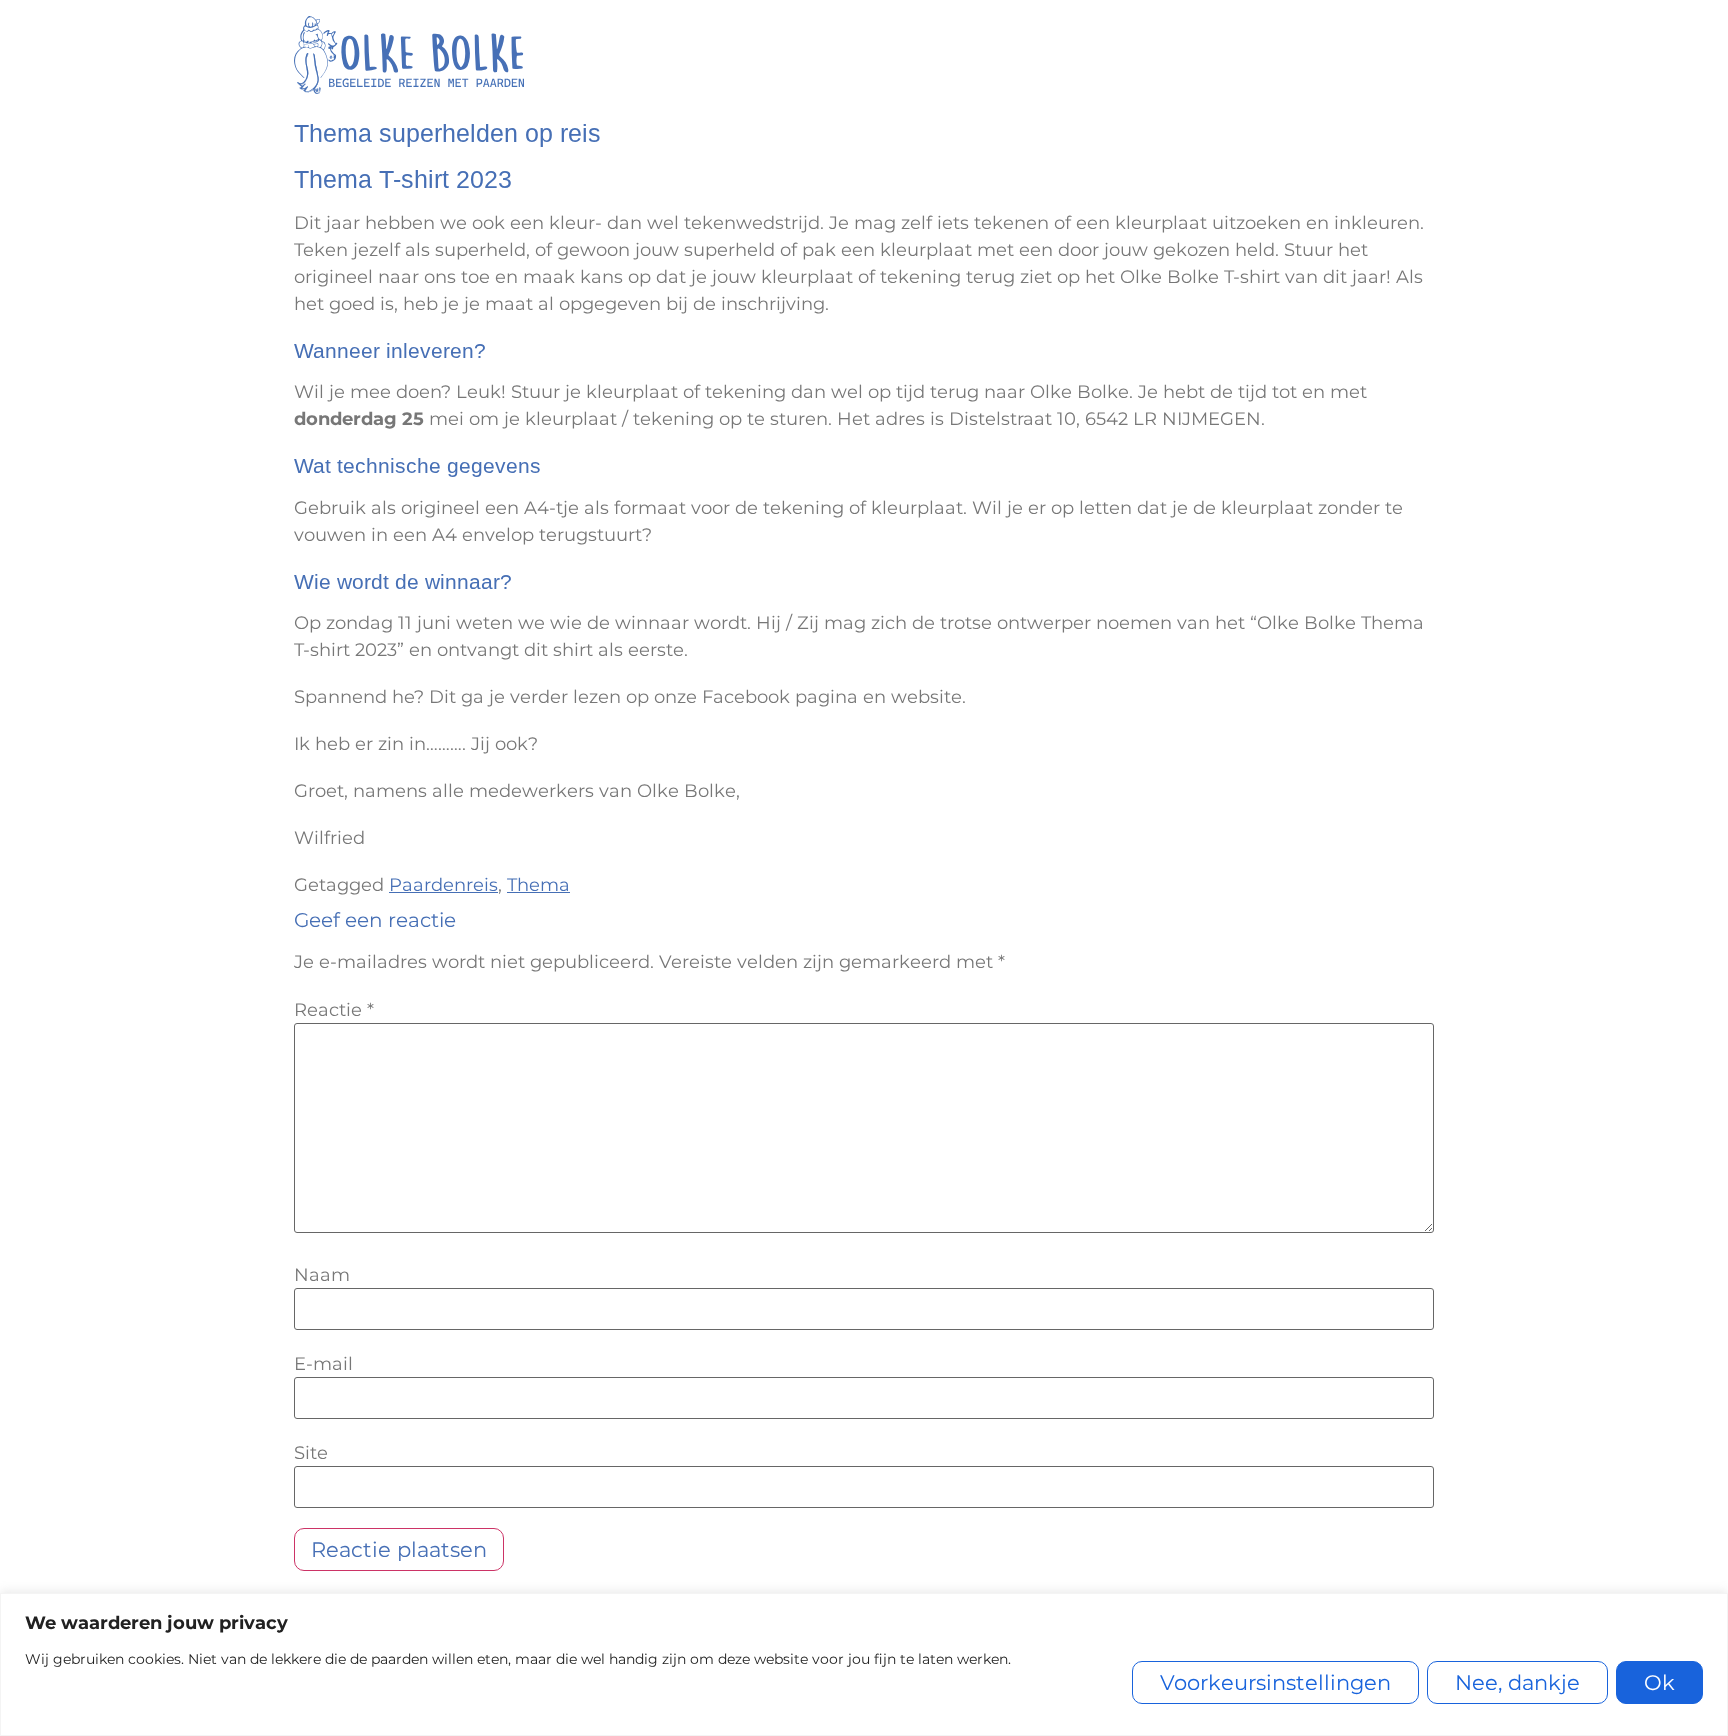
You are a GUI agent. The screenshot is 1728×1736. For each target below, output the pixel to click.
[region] (864, 1664)
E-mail (323, 1364)
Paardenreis (443, 885)
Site (311, 1453)
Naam (322, 1275)
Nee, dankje (1517, 1682)
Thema (538, 885)
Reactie (334, 1010)
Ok (1659, 1682)
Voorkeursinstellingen (1275, 1682)
